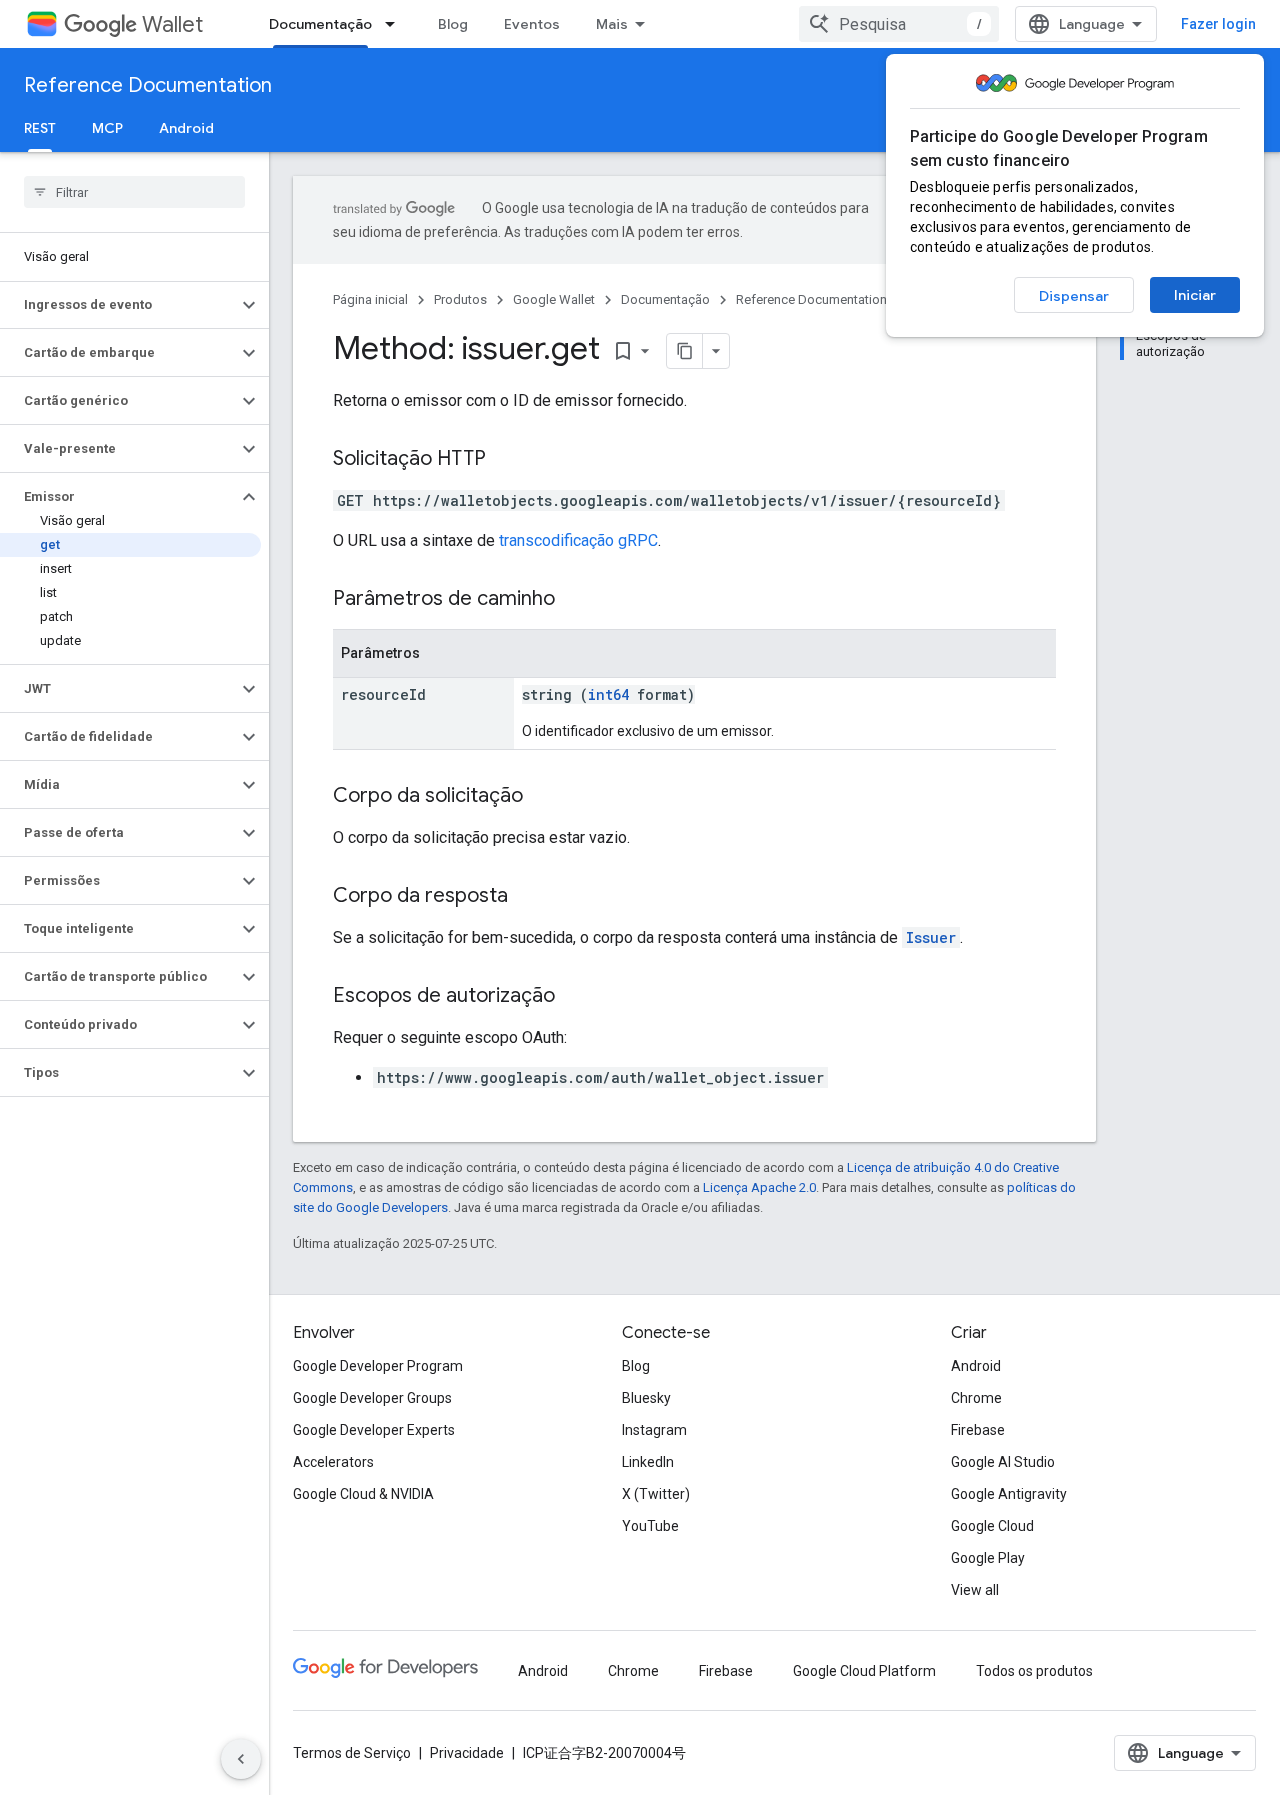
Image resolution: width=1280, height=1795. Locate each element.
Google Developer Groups (372, 1398)
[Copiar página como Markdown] (685, 351)
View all (975, 1590)
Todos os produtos (1034, 1671)
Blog (453, 24)
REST (40, 128)
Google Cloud (992, 1526)
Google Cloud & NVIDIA (363, 1494)
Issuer (931, 937)
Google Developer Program (378, 1366)
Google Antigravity (1009, 1494)
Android (186, 128)
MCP (107, 128)
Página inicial (370, 299)
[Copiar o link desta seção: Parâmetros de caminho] (575, 600)
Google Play (988, 1558)
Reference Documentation (148, 85)
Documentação (320, 24)
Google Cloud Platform (864, 1671)
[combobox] (899, 24)
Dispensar (1074, 296)
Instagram (654, 1430)
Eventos (532, 24)
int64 (608, 694)
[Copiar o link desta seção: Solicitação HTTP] (506, 460)
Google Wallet (554, 299)
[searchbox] (134, 192)
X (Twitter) (656, 1494)
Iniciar (1195, 295)
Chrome (976, 1398)
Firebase (978, 1430)
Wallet (172, 24)
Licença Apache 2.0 (759, 1187)
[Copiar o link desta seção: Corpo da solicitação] (543, 797)
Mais (612, 24)
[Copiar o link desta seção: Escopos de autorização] (575, 997)
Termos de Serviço (352, 1753)
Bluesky (646, 1398)
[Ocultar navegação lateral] (241, 1759)
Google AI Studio (1003, 1462)
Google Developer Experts (374, 1430)
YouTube (650, 1526)
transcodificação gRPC (578, 540)
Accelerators (333, 1462)
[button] (118, 305)
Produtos (460, 299)
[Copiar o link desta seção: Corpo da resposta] (528, 897)
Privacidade (467, 1753)
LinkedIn (648, 1462)
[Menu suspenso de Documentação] (396, 24)
